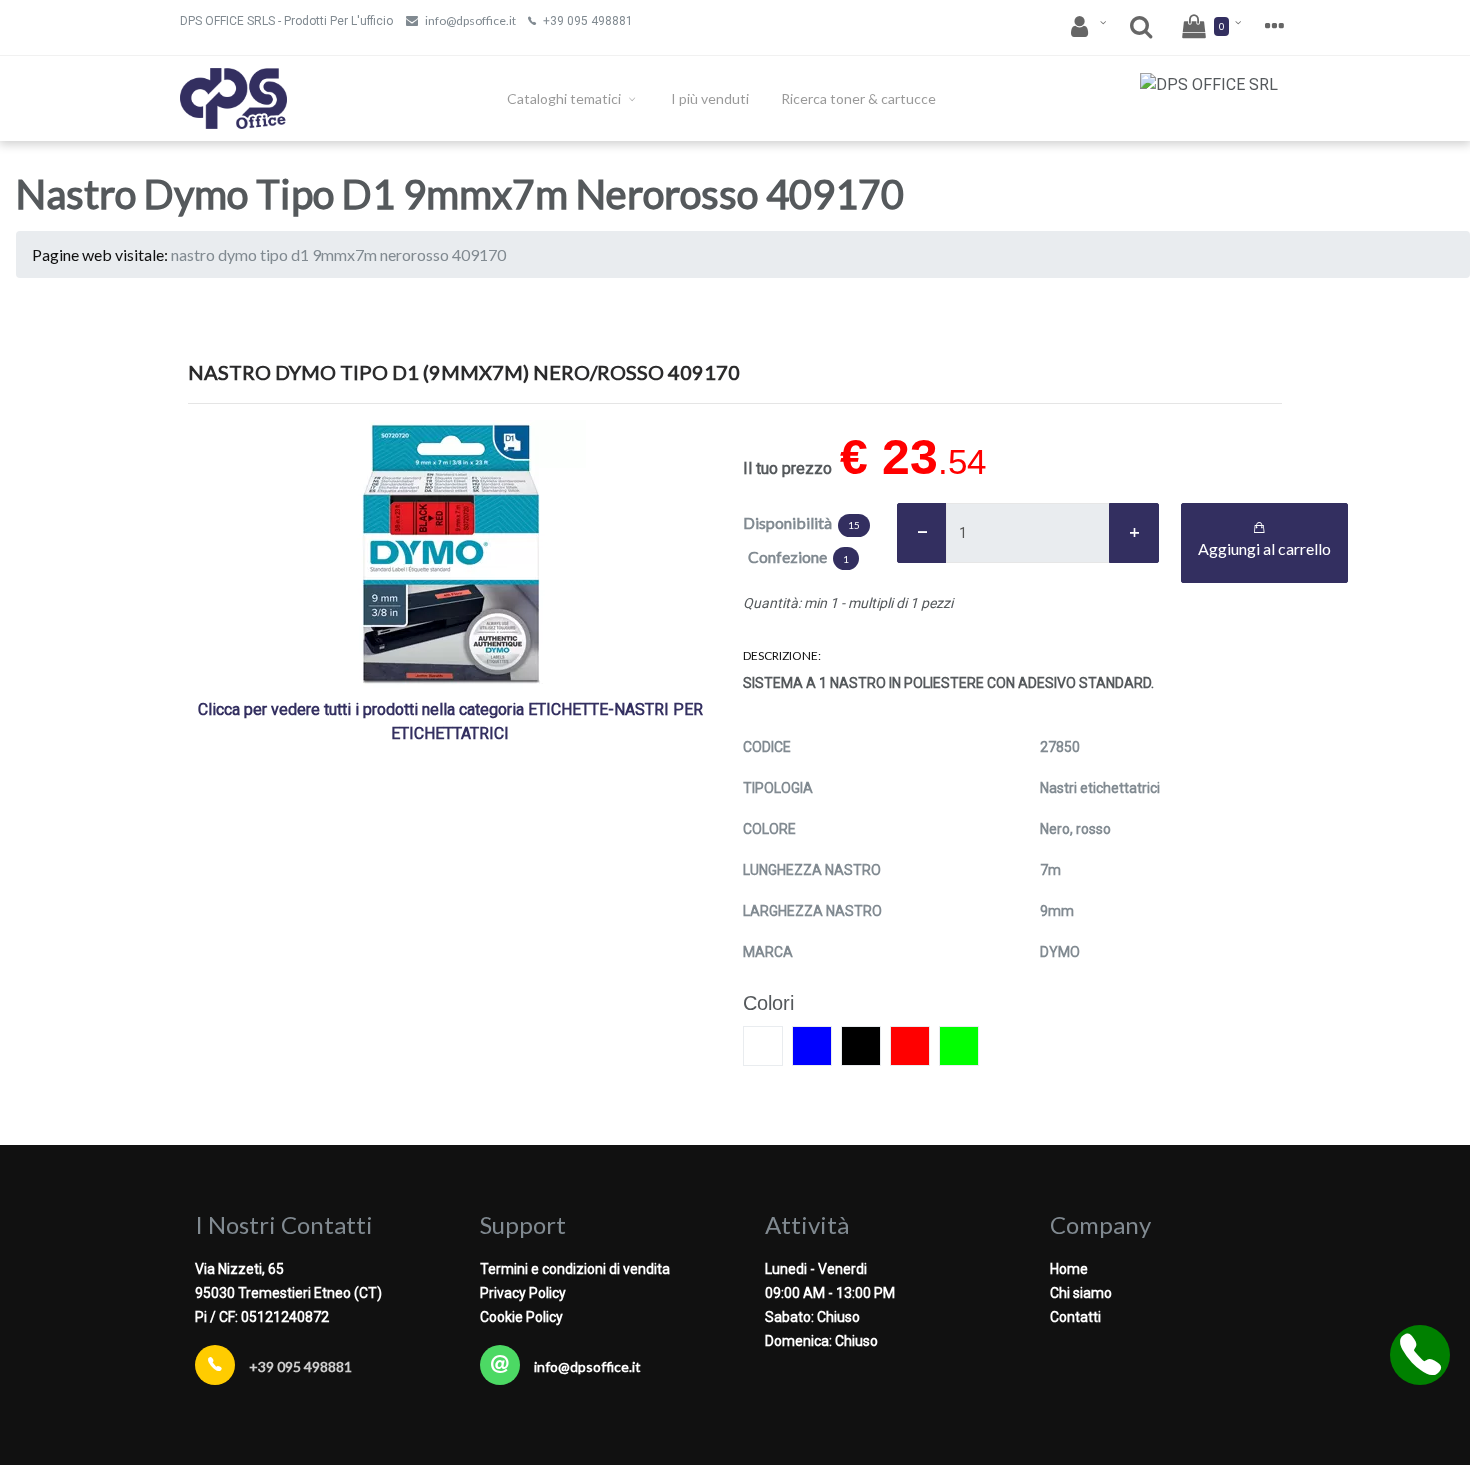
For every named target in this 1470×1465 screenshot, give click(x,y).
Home (1069, 1269)
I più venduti (710, 98)
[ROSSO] (910, 1046)
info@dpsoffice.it (470, 20)
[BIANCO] (763, 1046)
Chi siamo (1081, 1293)
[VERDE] (959, 1046)
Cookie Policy (521, 1317)
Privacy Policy (523, 1293)
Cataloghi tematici (565, 98)
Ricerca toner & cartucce (858, 98)
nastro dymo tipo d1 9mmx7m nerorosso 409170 (338, 254)
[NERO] (861, 1046)
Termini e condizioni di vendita (575, 1269)
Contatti (1075, 1317)
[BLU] (812, 1046)
